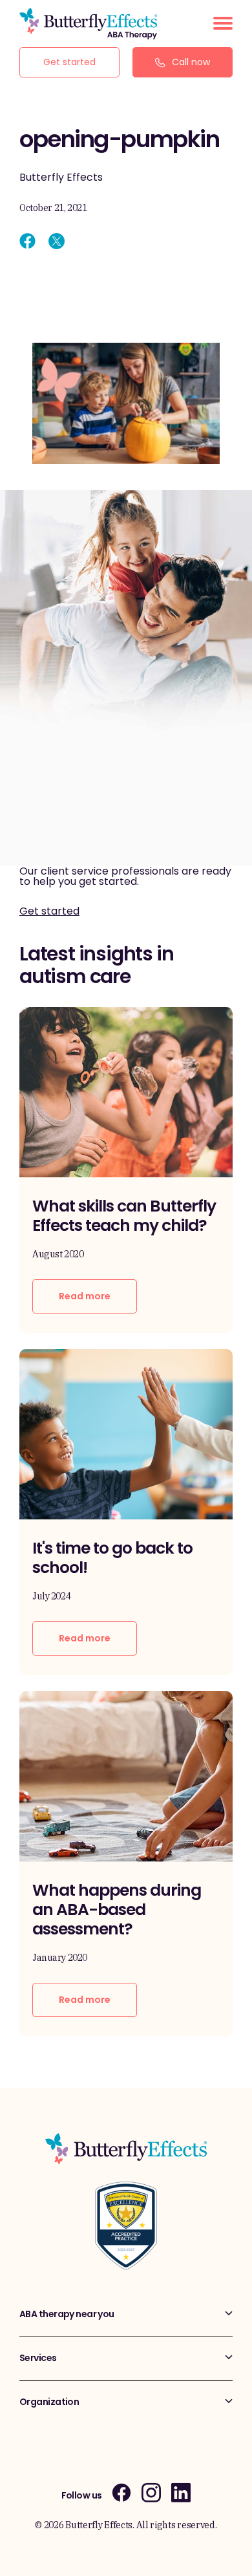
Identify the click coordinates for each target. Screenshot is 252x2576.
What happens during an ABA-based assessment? (117, 1910)
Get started (69, 62)
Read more (85, 1296)
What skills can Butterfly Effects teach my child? (124, 1216)
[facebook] (121, 2492)
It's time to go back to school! (112, 1558)
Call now (191, 62)
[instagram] (151, 2492)
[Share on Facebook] (27, 241)
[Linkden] (181, 2492)
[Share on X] (57, 241)
